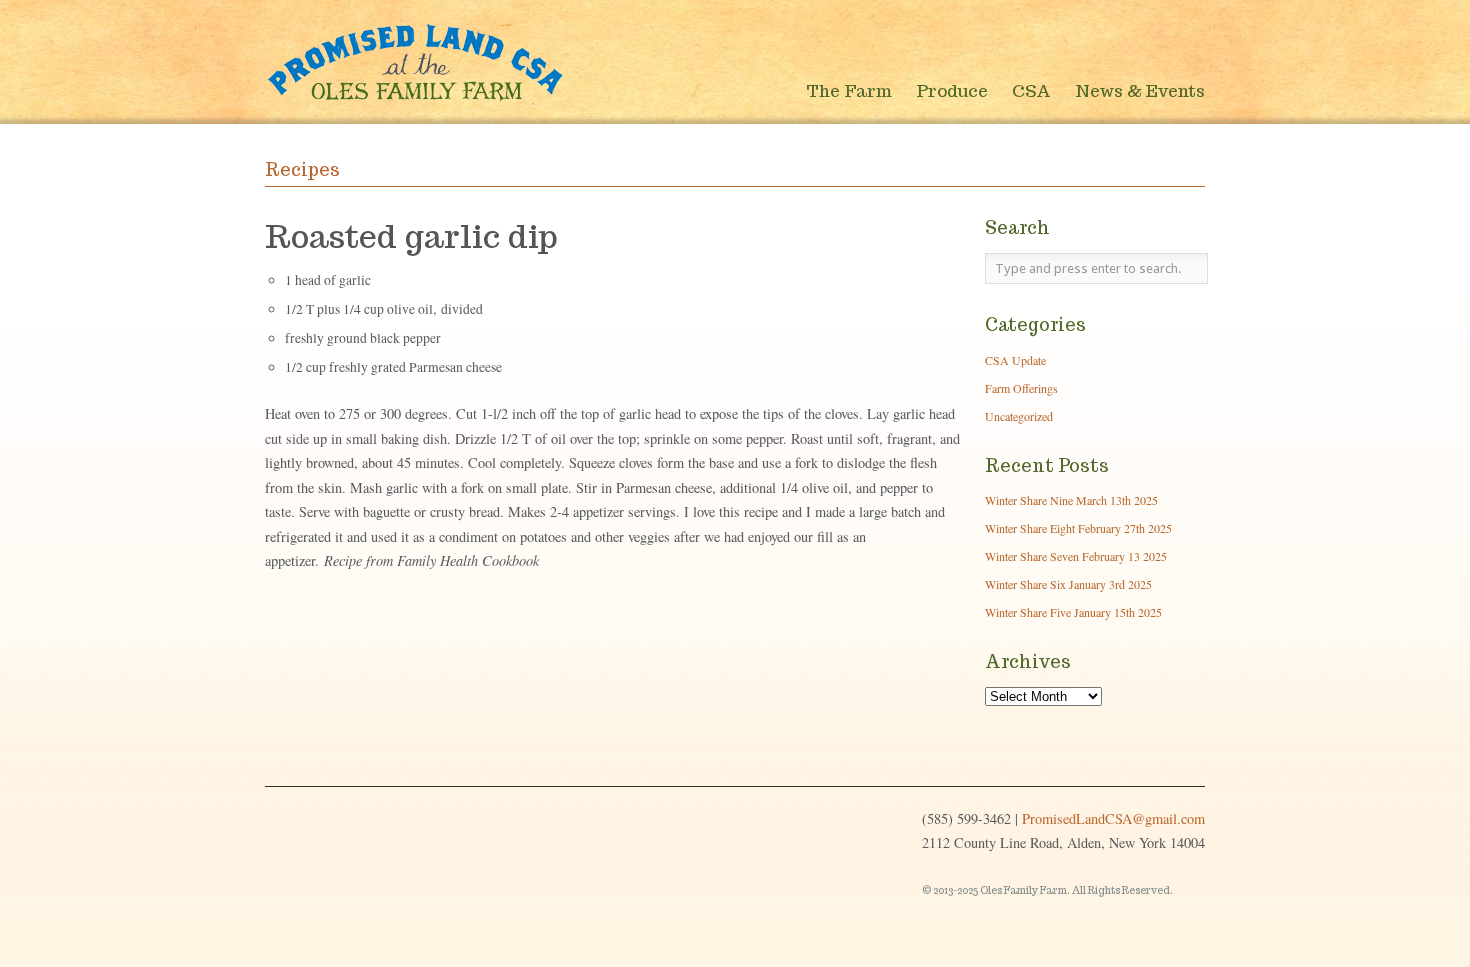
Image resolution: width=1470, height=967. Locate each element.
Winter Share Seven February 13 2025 (1076, 556)
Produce (952, 91)
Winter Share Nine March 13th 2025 (1071, 500)
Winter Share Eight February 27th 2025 (1078, 528)
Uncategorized (1019, 416)
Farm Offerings (1021, 388)
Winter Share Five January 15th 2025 (1073, 612)
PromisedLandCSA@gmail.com (1113, 818)
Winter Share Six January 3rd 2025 (1068, 584)
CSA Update (1015, 360)
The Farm (849, 91)
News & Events (1140, 91)
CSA (1031, 91)
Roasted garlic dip (411, 236)
